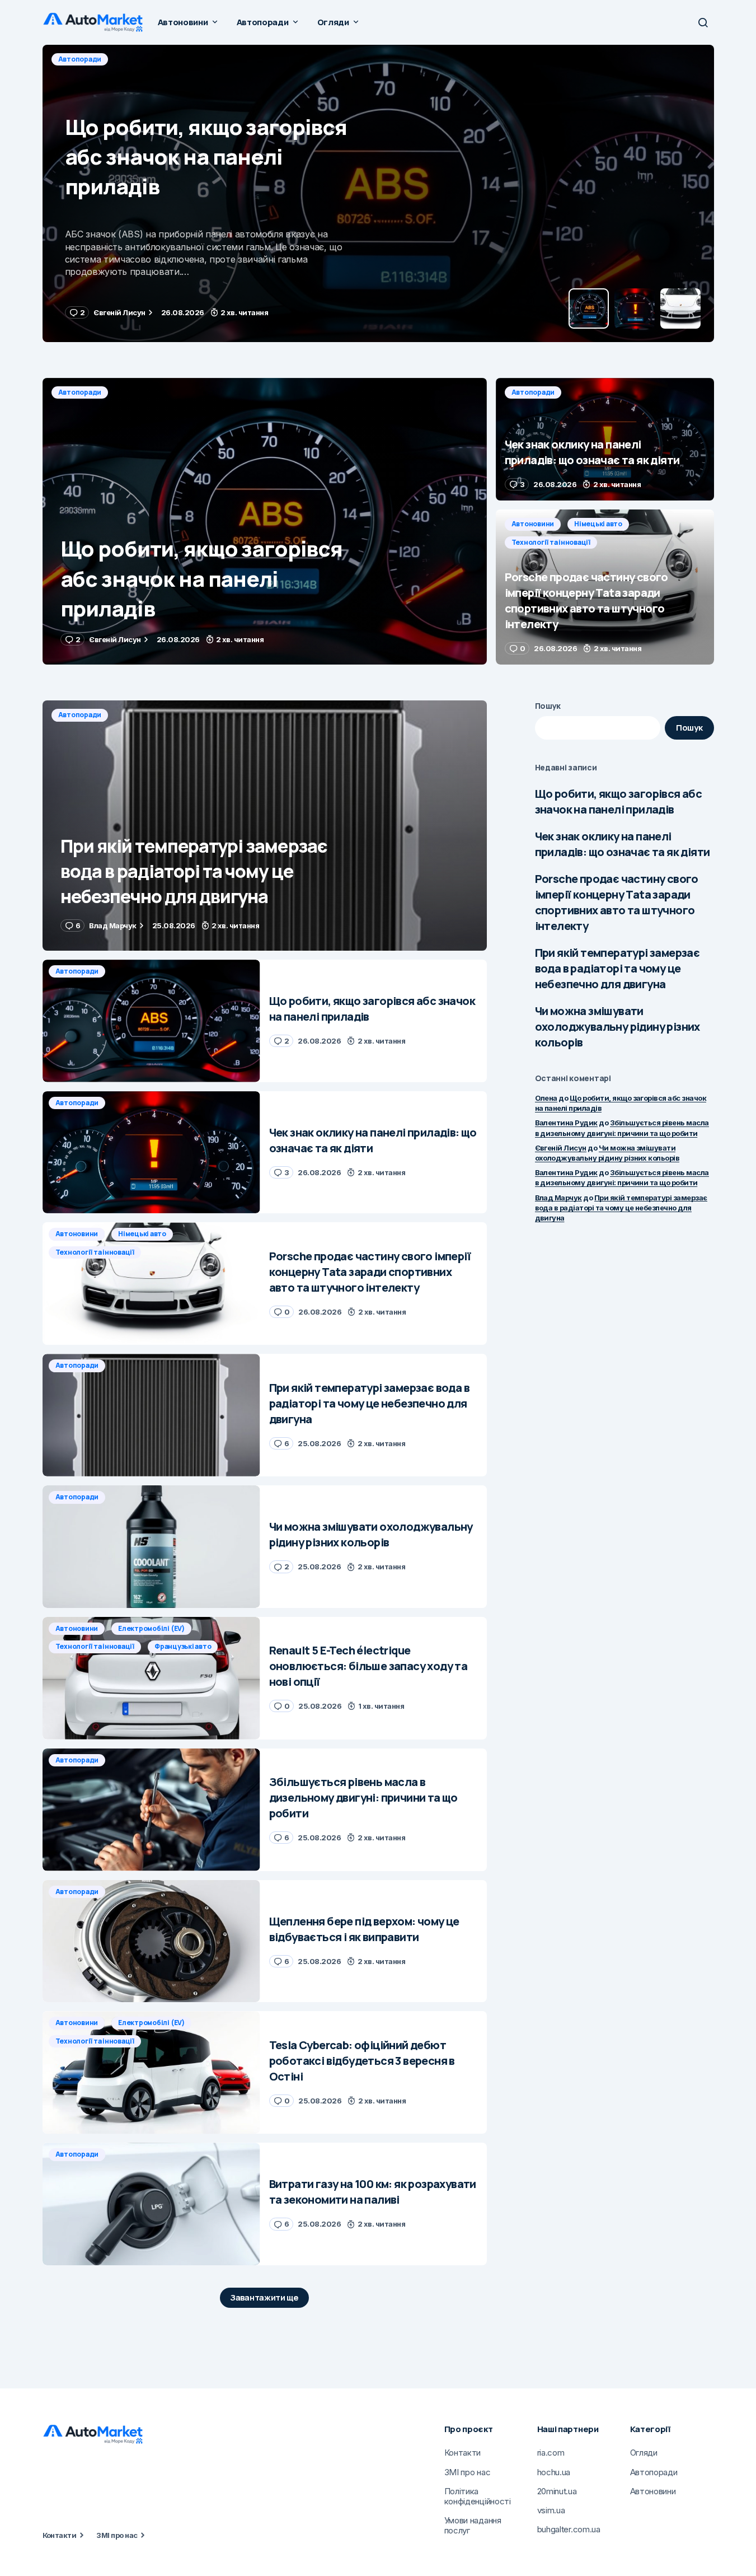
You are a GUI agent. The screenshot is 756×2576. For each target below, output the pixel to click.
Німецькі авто (598, 524)
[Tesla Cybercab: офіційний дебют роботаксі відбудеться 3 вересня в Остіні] (151, 2072)
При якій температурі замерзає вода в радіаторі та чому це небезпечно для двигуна (618, 968)
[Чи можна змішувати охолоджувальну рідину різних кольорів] (151, 1547)
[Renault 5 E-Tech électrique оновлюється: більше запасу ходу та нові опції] (151, 1678)
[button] (703, 22)
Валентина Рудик (566, 1123)
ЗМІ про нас (117, 2535)
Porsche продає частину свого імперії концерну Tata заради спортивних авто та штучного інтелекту (617, 902)
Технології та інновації (551, 542)
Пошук (548, 706)
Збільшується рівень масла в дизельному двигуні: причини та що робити (622, 1177)
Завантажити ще (264, 2297)
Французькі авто (183, 1646)
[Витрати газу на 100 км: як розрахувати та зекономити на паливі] (151, 2204)
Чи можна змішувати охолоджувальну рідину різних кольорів (618, 1027)
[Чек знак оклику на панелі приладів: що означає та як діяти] (378, 193)
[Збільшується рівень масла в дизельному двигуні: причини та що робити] (151, 1810)
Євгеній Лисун (561, 1148)
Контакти (60, 2535)
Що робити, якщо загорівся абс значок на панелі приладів (619, 801)
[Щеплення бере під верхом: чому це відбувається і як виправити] (151, 1941)
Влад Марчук (558, 1198)
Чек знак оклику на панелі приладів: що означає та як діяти (623, 844)
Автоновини (533, 524)
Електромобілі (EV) (151, 1628)
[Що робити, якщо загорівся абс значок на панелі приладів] (265, 521)
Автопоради (80, 59)
